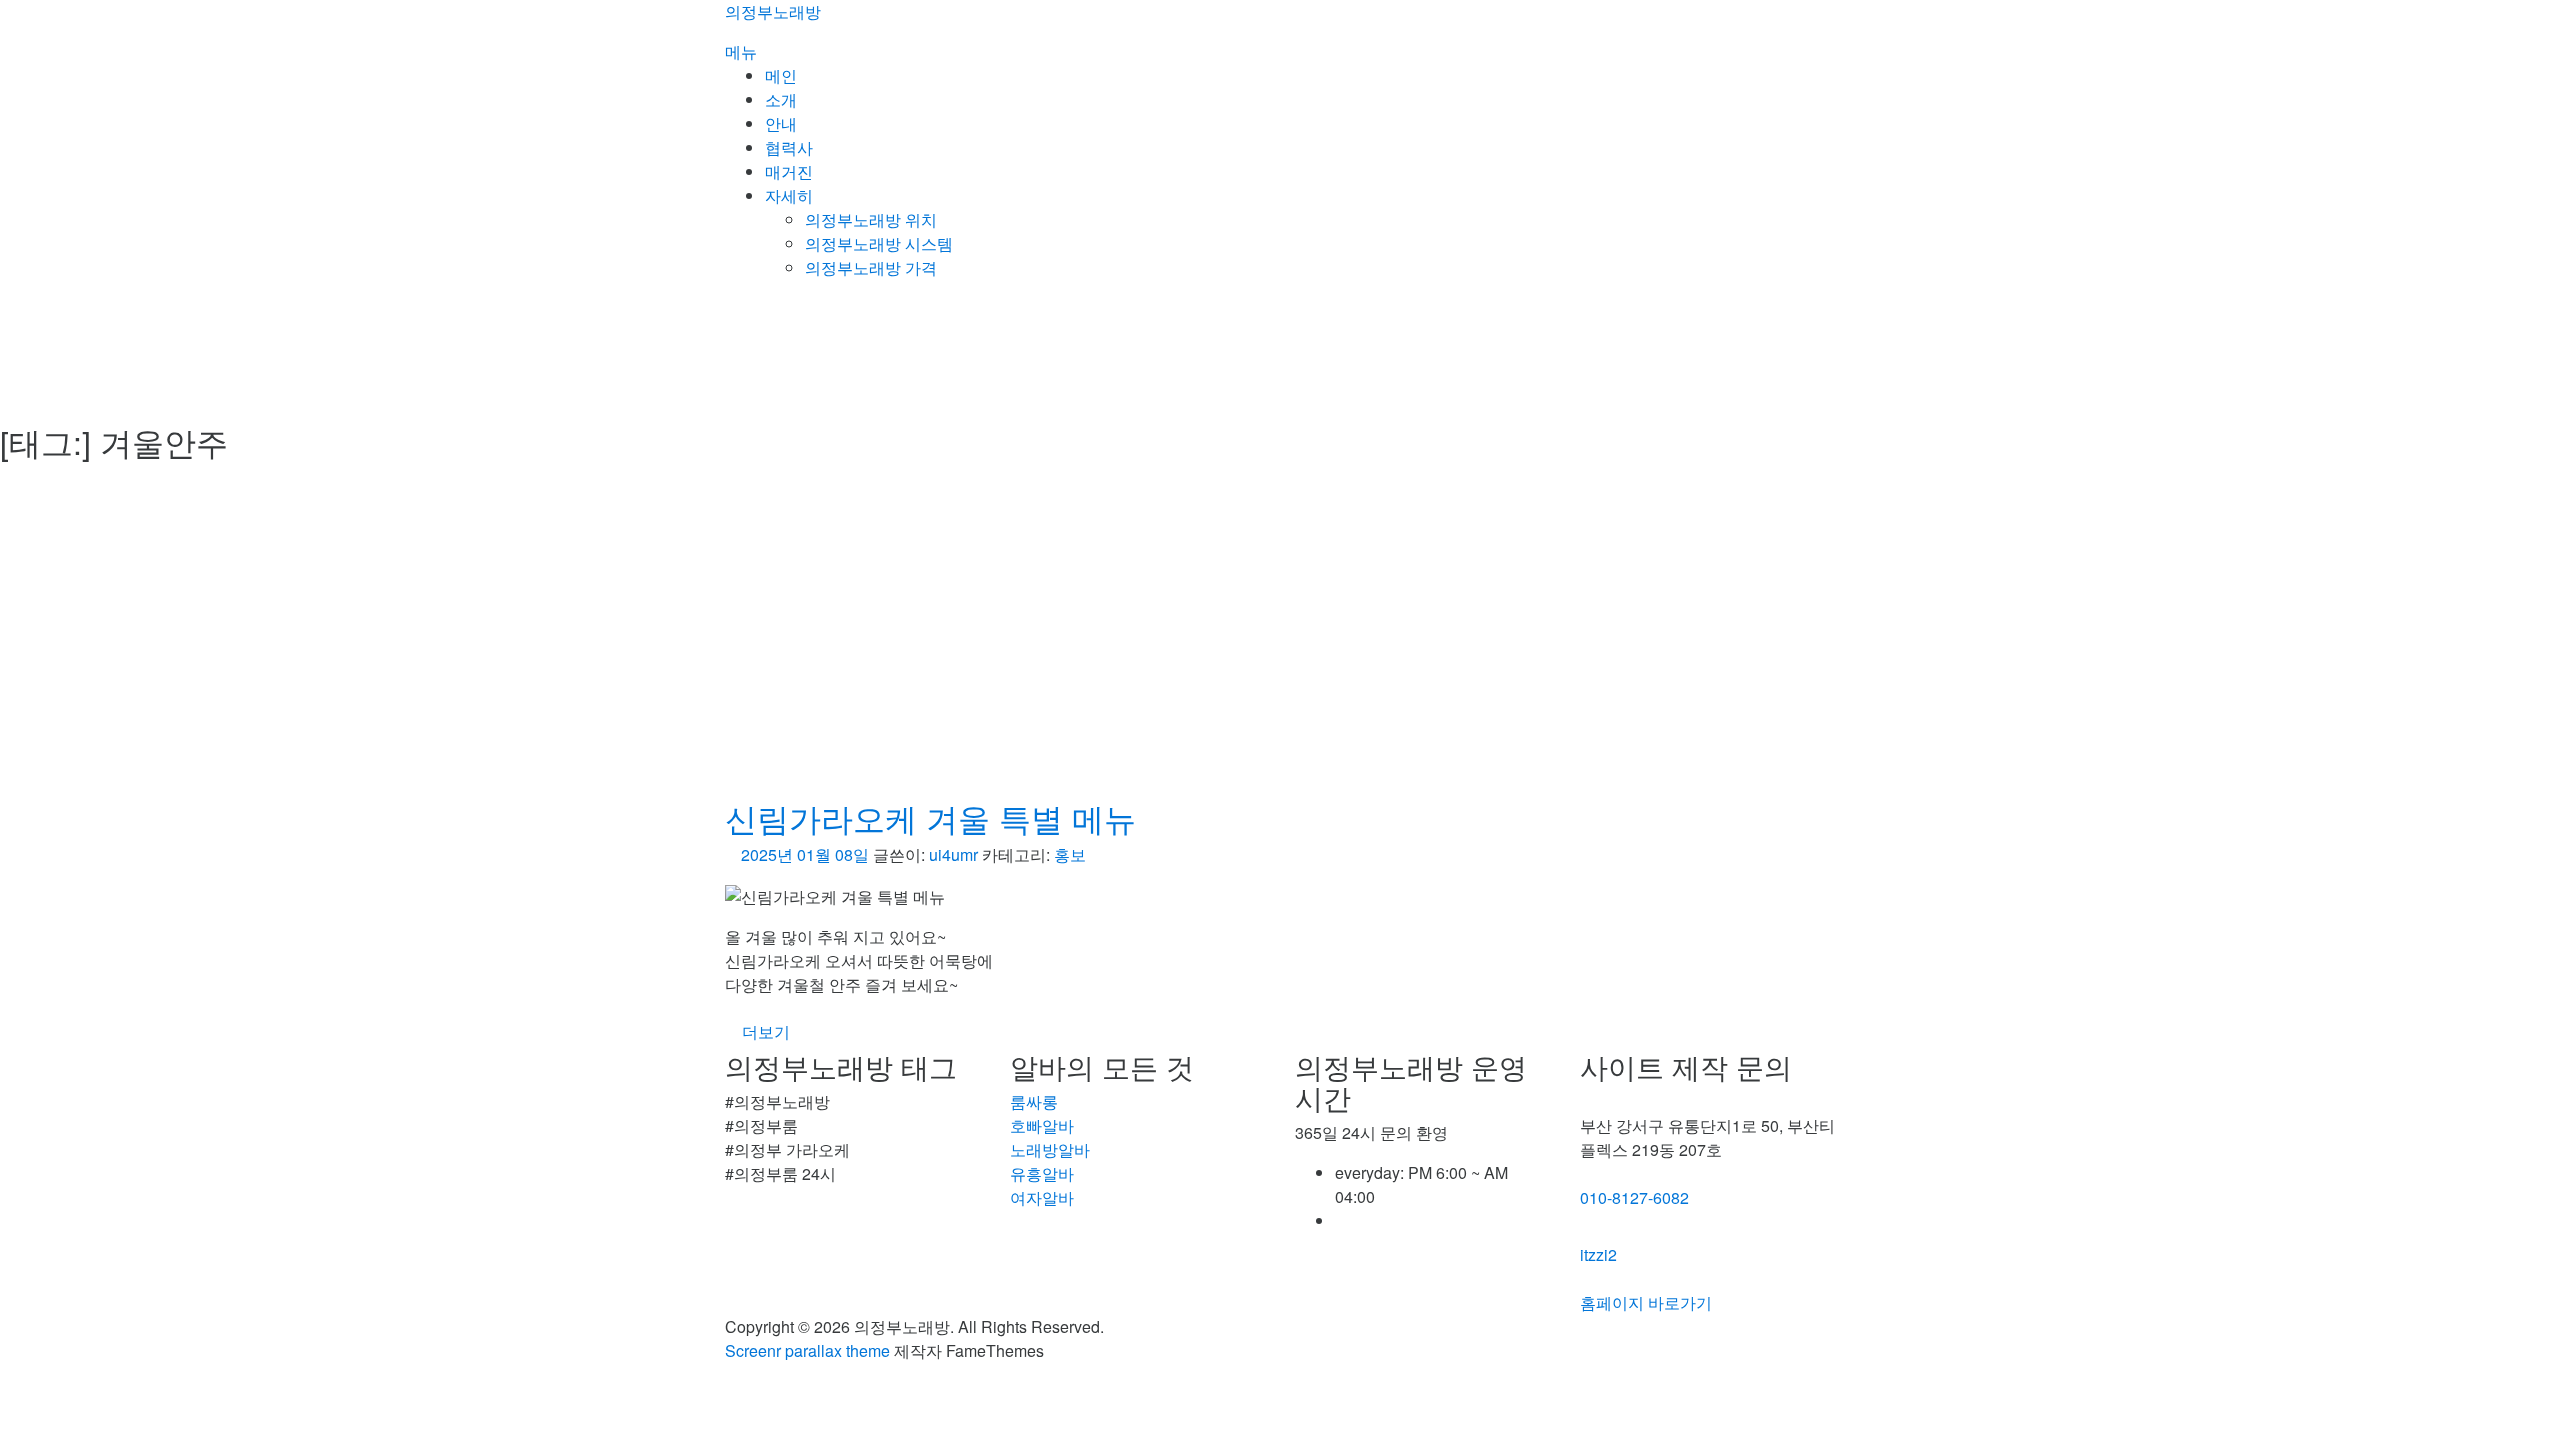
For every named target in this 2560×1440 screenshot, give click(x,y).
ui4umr (953, 854)
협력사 (789, 147)
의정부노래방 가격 (871, 267)
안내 (781, 123)
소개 (781, 99)
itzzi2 (1598, 1254)
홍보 (1070, 854)
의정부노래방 (773, 11)
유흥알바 (1042, 1173)
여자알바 (1042, 1197)
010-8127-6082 (1634, 1197)
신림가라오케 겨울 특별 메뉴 (930, 817)
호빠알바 (1042, 1125)
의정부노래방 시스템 (879, 243)
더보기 (766, 1031)
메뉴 (741, 51)
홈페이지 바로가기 (1646, 1302)
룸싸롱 (1034, 1101)
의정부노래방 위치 (871, 219)
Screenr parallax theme (807, 1350)
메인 (781, 75)
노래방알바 (1050, 1149)
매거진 (789, 171)
